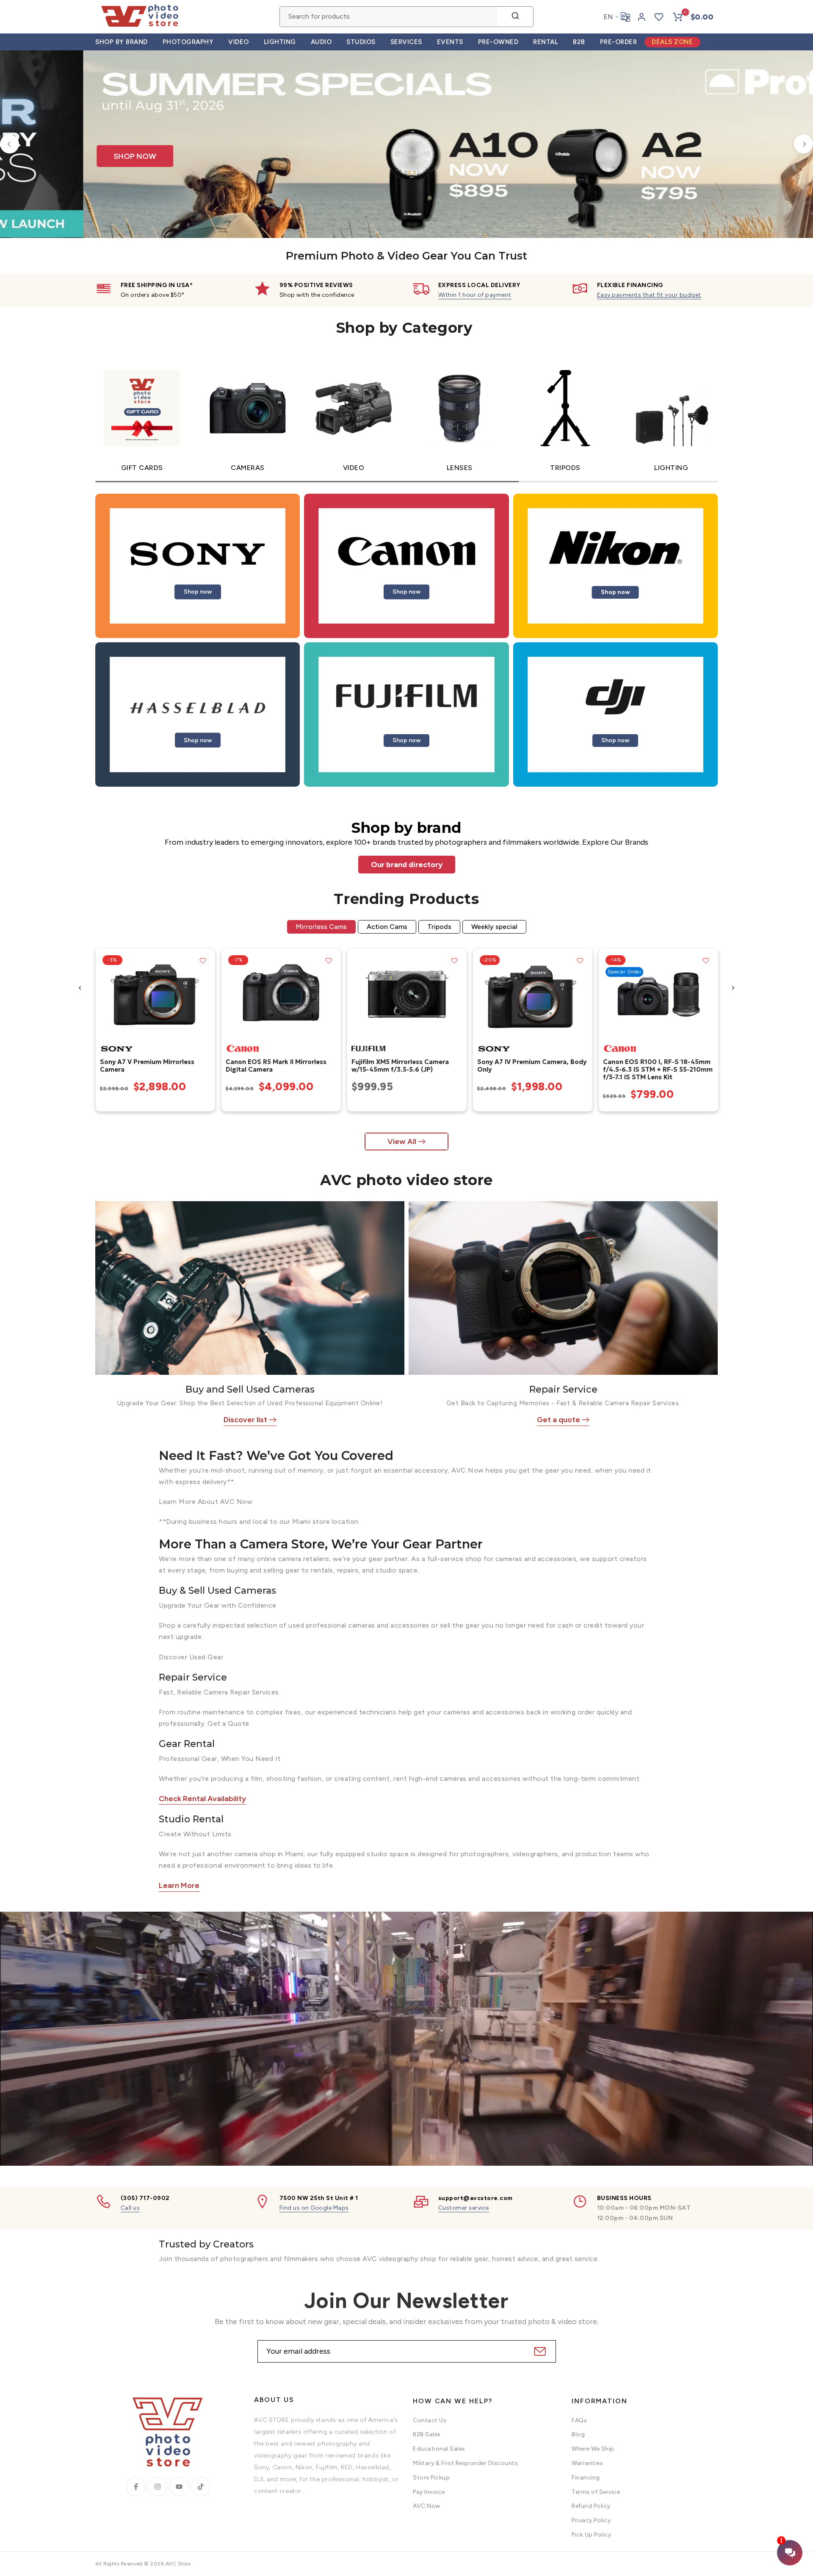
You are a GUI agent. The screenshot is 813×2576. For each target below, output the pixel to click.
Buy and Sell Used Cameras (250, 1389)
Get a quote (559, 1420)
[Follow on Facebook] (136, 2486)
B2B (579, 42)
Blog (578, 2434)
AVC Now (427, 2506)
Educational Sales (439, 2449)
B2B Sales (427, 2434)
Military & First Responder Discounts (465, 2463)
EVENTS (450, 42)
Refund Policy (591, 2506)
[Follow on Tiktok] (201, 2486)
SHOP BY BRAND (122, 42)
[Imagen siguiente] (205, 994)
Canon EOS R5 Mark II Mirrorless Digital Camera (276, 1065)
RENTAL (546, 42)
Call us (130, 2207)
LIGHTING (280, 42)
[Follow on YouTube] (179, 2486)
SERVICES (406, 42)
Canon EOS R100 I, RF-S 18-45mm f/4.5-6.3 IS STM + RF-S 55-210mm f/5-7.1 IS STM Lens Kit (657, 1069)
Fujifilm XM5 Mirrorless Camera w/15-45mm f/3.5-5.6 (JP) (400, 1065)
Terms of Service (596, 2492)
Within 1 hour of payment (475, 294)
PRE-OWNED (498, 42)
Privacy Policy (591, 2520)
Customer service (464, 2207)
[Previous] (10, 144)
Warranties (587, 2463)
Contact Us (430, 2420)
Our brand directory (407, 864)
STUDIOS (361, 42)
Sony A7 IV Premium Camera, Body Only (531, 1065)
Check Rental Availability (202, 1799)
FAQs (579, 2420)
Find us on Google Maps (314, 2207)
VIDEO (239, 42)
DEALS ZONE (672, 42)
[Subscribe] (539, 2351)
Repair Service (563, 1389)
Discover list (245, 1420)
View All (402, 1141)
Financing (586, 2478)
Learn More (179, 1885)
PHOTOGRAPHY (188, 42)
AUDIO (321, 42)
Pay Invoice (429, 2492)
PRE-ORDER (619, 42)
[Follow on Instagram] (158, 2486)
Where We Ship (593, 2449)
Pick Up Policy (591, 2535)
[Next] (803, 144)
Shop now (198, 591)
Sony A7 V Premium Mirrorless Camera (147, 1065)
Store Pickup (431, 2478)
